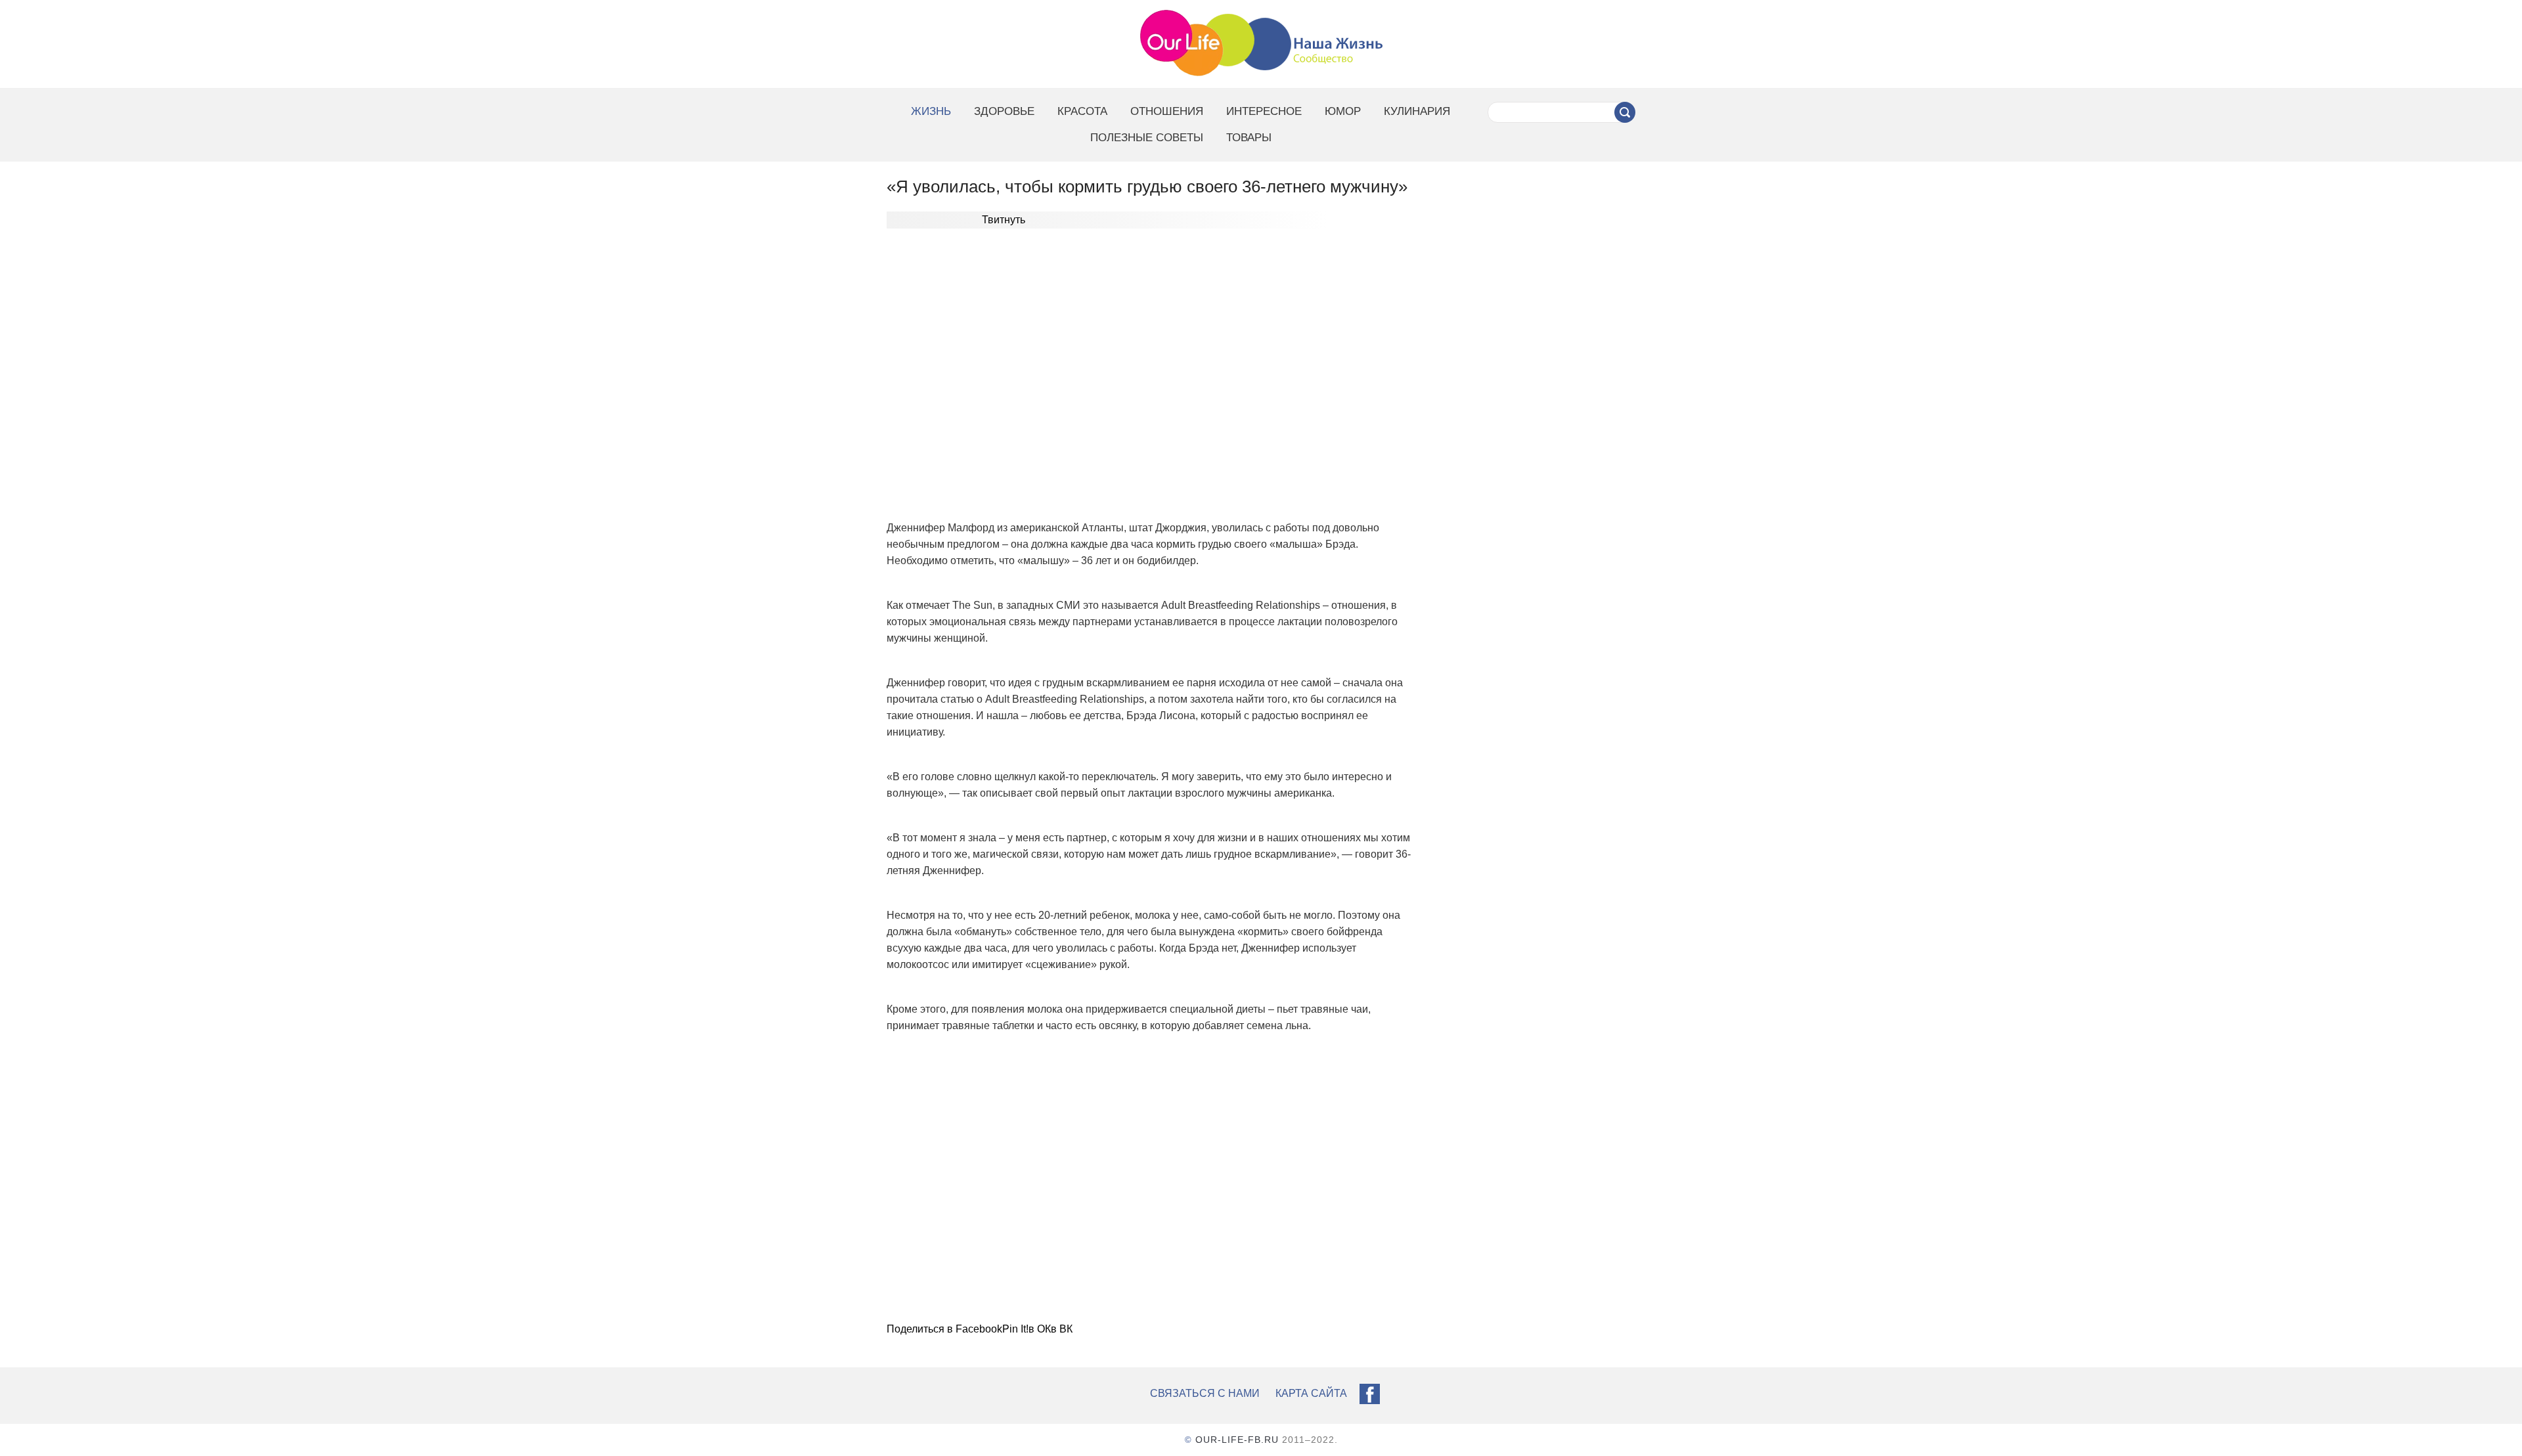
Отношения (1167, 111)
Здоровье (1004, 111)
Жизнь (931, 111)
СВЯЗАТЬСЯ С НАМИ (1205, 1393)
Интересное (1264, 111)
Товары (1249, 138)
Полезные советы (1147, 138)
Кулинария (1417, 111)
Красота (1082, 111)
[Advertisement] (1153, 373)
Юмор (1343, 111)
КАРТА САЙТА (1311, 1393)
